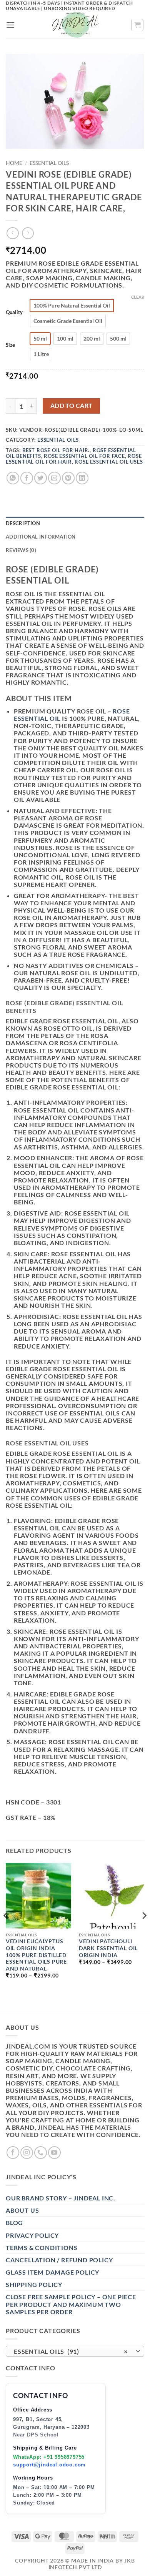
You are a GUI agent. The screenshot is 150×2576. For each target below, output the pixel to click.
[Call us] (41, 2153)
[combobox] (75, 2351)
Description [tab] (23, 523)
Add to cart (72, 406)
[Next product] (12, 233)
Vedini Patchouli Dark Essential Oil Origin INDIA (108, 1948)
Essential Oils (49, 163)
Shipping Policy (34, 2284)
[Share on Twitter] (41, 478)
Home (14, 163)
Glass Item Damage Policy (52, 2272)
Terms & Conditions (42, 2248)
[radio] (72, 306)
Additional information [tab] (41, 537)
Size (10, 345)
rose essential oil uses (109, 462)
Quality (14, 313)
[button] (11, 25)
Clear (138, 297)
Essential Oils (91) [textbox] (71, 2351)
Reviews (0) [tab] (21, 550)
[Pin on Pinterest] (68, 478)
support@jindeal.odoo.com (49, 2465)
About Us (22, 2210)
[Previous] (6, 1931)
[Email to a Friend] (54, 478)
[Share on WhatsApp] (13, 478)
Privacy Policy (32, 2235)
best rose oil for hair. (56, 450)
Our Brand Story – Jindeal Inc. (61, 2198)
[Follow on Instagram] (27, 2153)
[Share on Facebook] (27, 478)
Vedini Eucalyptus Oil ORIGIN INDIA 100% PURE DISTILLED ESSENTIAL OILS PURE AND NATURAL (36, 1955)
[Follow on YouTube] (54, 2153)
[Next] (144, 1931)
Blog (14, 2223)
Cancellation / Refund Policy (59, 2260)
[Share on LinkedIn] (82, 478)
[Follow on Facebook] (13, 2153)
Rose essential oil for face (84, 456)
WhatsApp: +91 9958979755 (49, 2457)
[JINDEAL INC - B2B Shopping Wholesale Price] (75, 25)
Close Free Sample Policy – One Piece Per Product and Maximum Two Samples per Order (71, 2304)
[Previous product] (28, 233)
